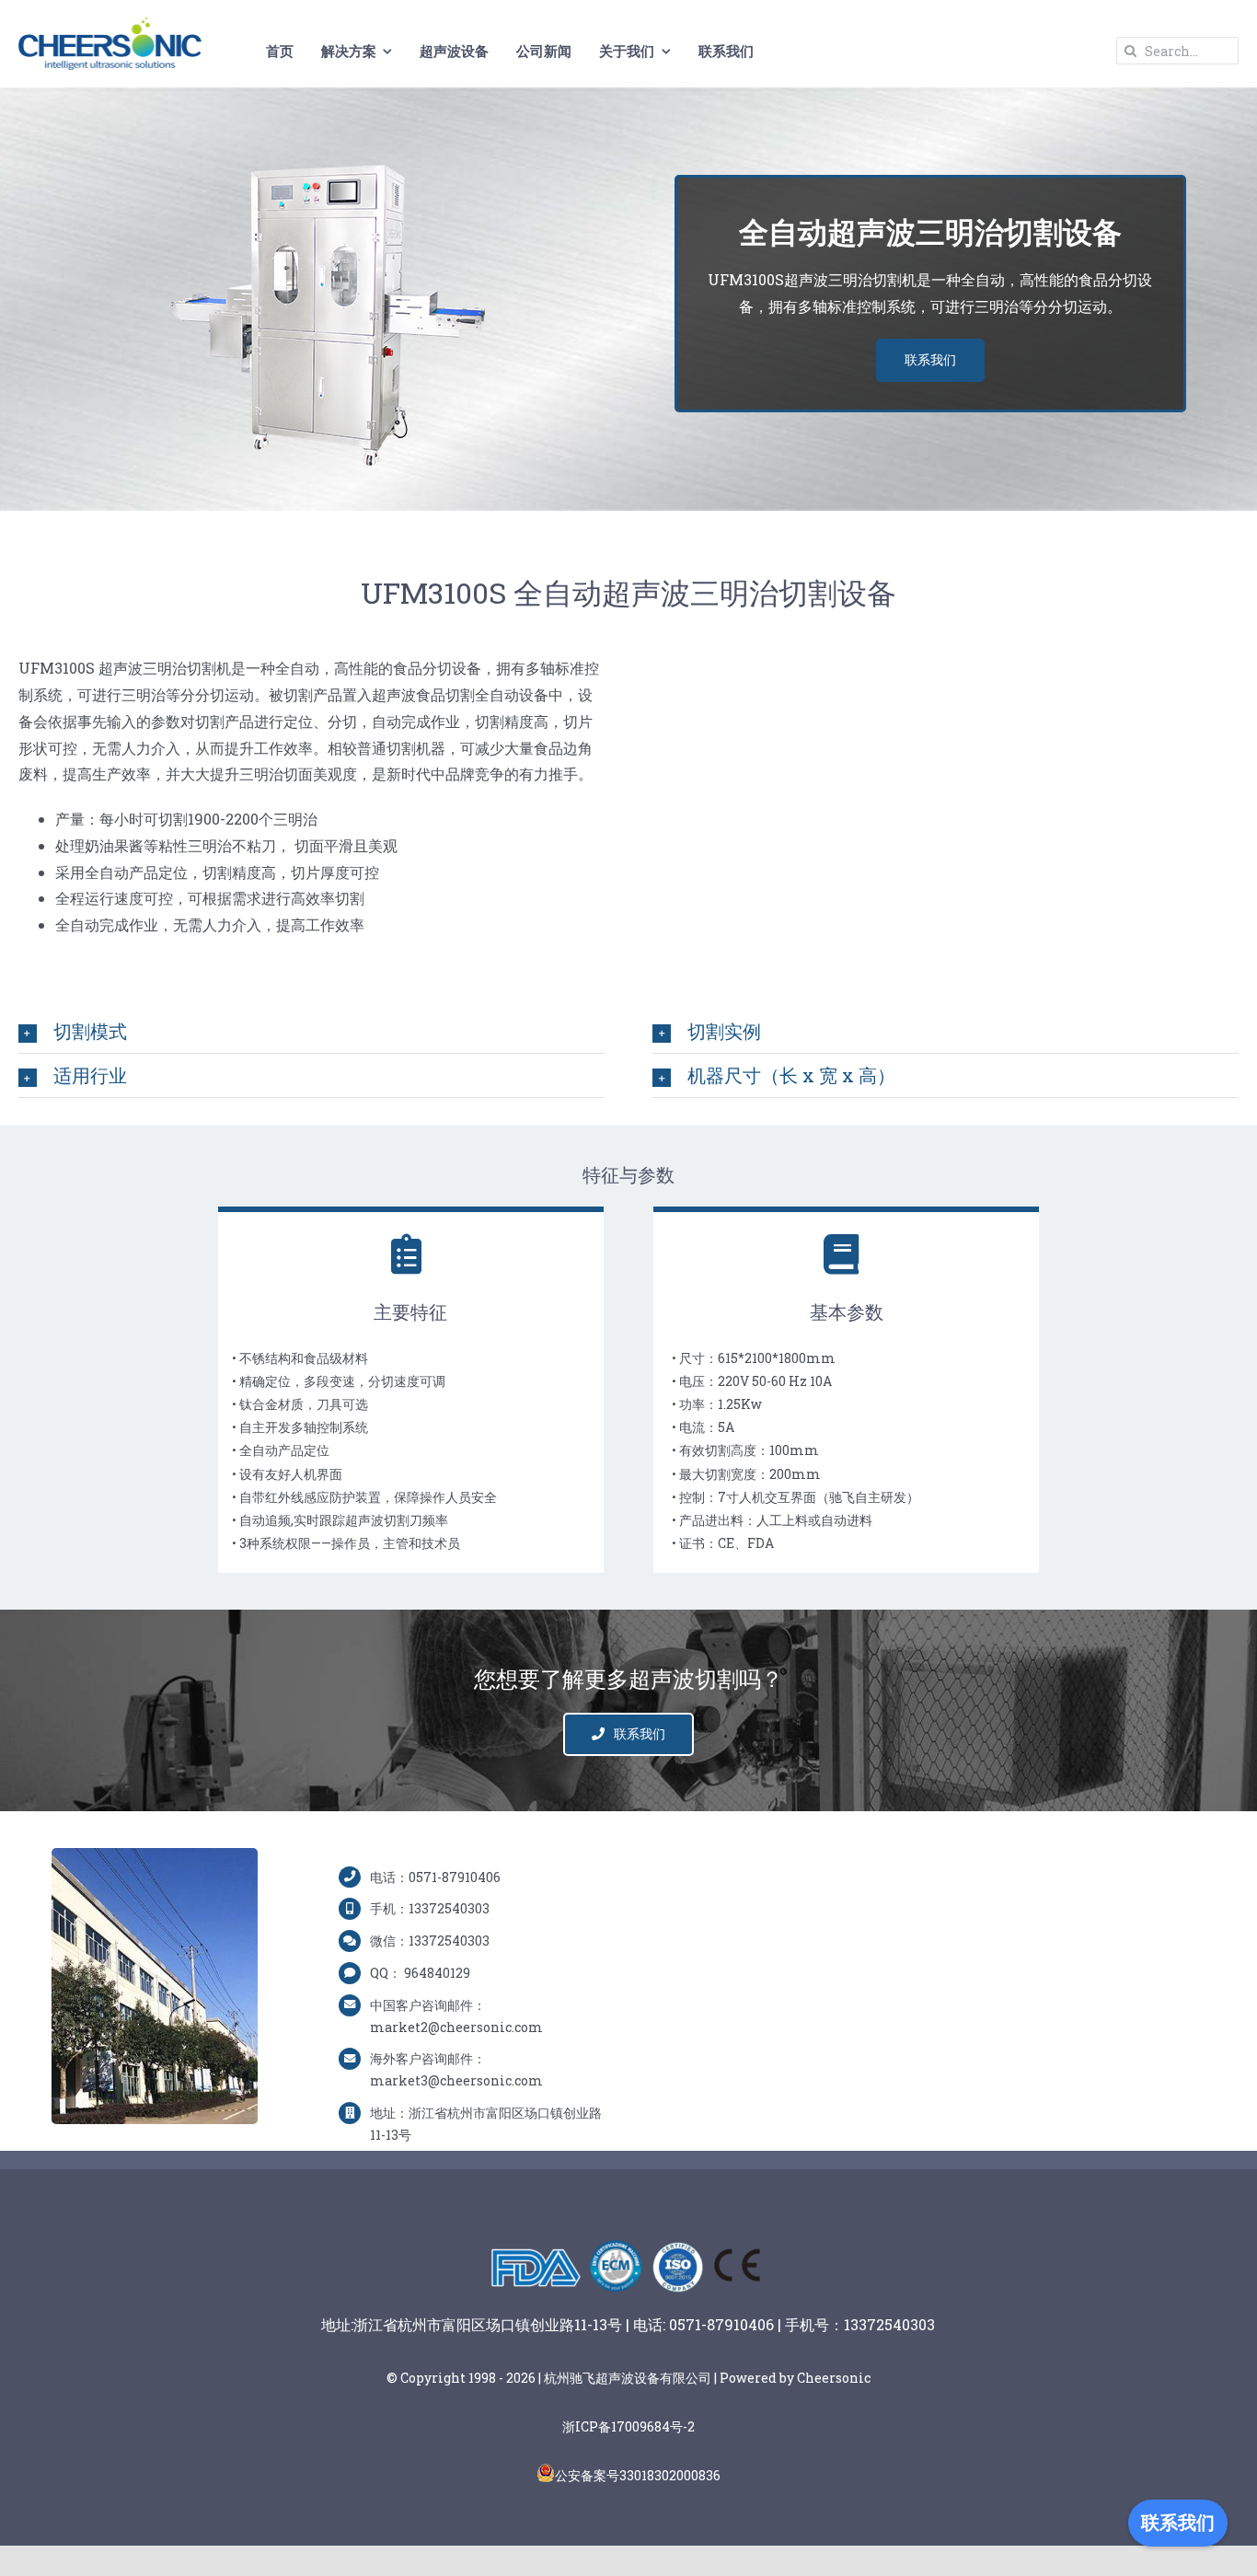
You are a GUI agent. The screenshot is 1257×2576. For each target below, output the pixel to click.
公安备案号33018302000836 (638, 2475)
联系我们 (1178, 2523)
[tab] (311, 1031)
